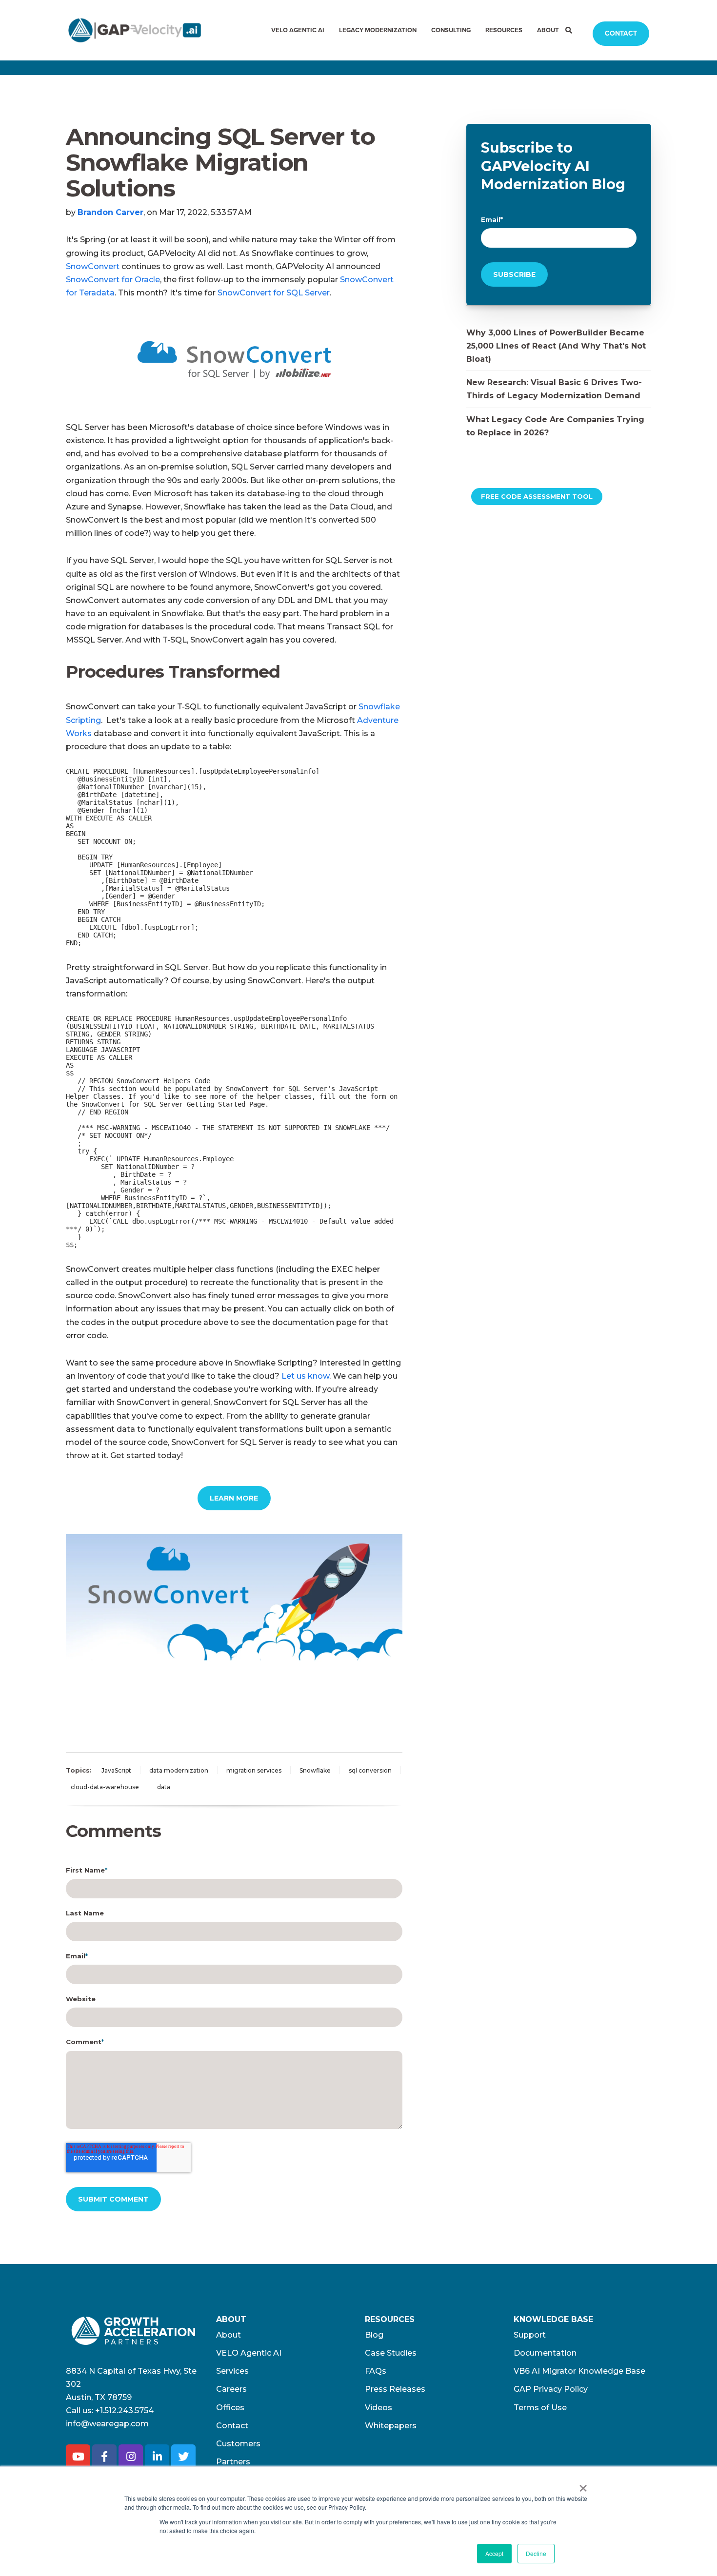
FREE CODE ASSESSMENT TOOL (537, 496)
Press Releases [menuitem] (395, 2389)
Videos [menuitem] (378, 2408)
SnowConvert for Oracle (113, 280)
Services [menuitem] (232, 2371)
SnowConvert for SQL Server (274, 293)
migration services (254, 1770)
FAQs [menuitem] (376, 2371)
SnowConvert (93, 266)
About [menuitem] (548, 30)
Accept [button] (494, 2553)
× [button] (583, 2485)
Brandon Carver (110, 212)
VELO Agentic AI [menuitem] (298, 30)
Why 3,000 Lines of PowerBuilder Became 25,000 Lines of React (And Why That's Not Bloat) (556, 346)
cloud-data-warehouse (105, 1787)
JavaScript (116, 1770)
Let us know (305, 1376)
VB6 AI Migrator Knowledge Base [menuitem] (579, 2371)
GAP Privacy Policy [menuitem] (551, 2389)
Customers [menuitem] (238, 2444)
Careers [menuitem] (231, 2389)
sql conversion (370, 1770)
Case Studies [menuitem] (391, 2353)
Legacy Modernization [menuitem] (378, 30)
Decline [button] (536, 2553)
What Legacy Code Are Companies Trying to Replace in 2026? (555, 426)
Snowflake (315, 1770)
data (164, 1787)
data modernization (179, 1770)
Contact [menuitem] (232, 2426)
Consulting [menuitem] (451, 30)
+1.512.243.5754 (124, 2410)
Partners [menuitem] (233, 2462)
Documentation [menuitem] (545, 2353)
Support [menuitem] (530, 2335)
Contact (621, 33)
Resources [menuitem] (504, 30)
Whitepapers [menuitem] (391, 2426)
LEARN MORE (234, 1498)
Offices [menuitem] (230, 2408)
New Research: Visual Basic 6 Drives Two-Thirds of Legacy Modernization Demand (554, 389)
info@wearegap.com (107, 2424)
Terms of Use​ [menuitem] (540, 2408)
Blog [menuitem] (374, 2335)
